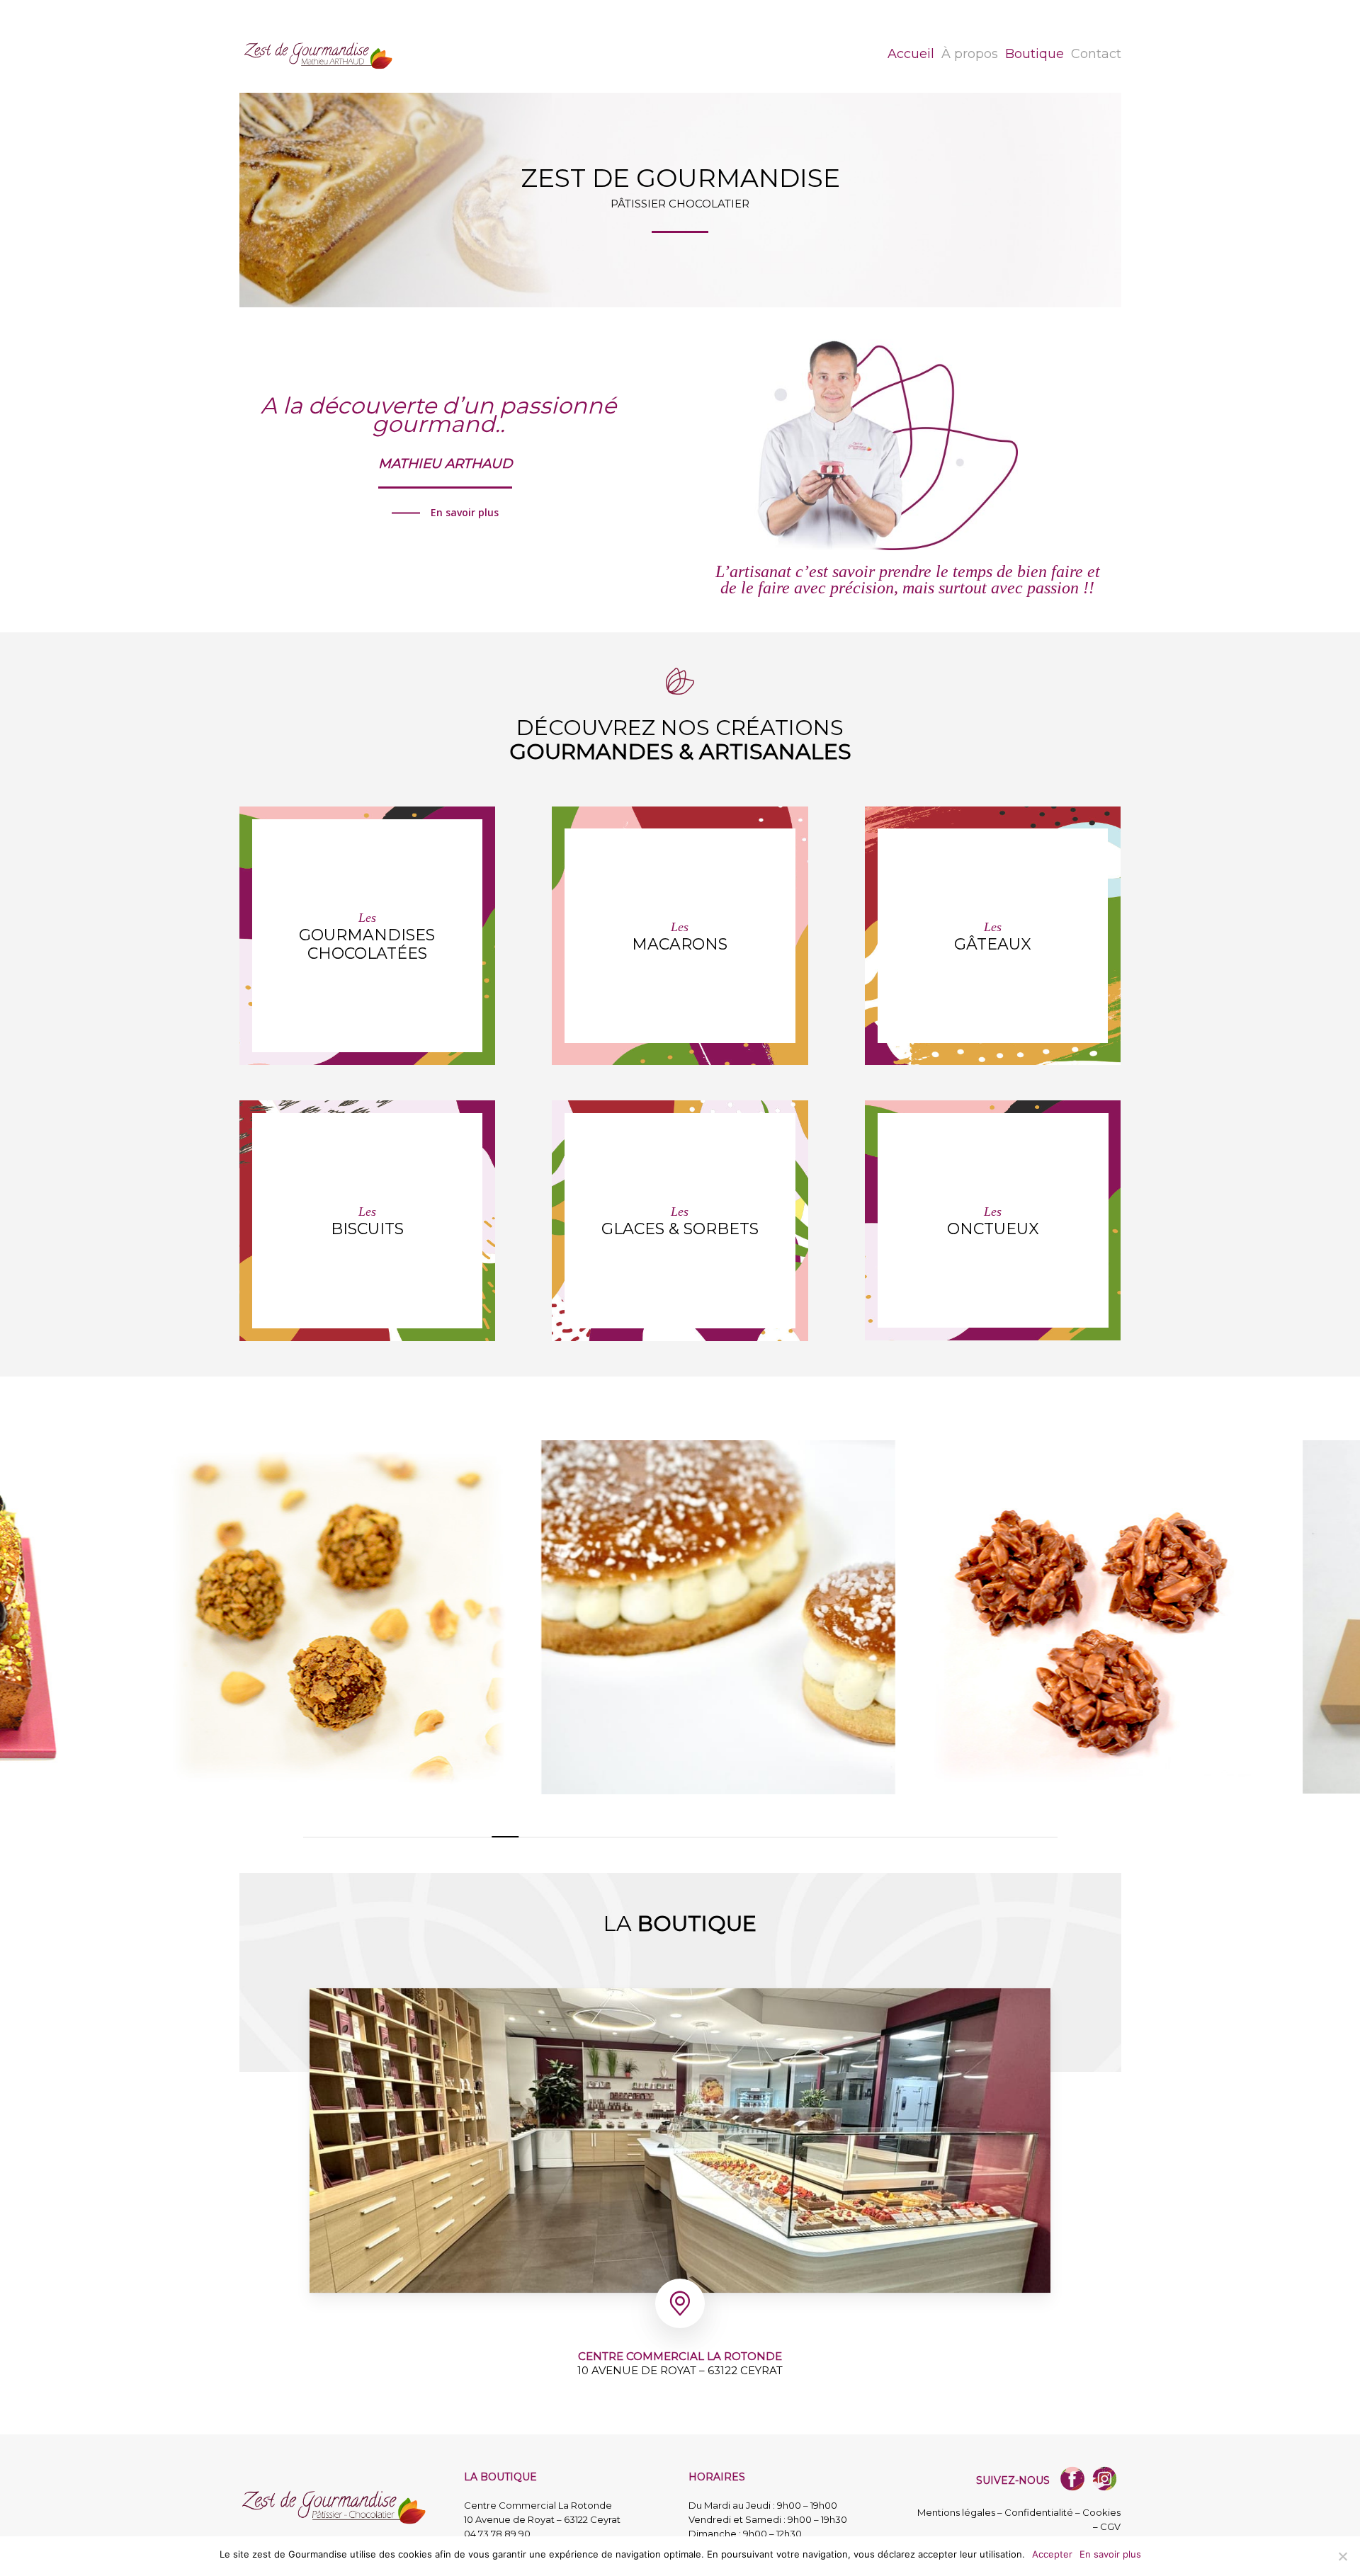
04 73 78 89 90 (497, 2534)
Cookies (1101, 2512)
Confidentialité (1039, 2512)
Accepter (1052, 2554)
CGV (1110, 2526)
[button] (445, 513)
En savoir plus (1110, 2554)
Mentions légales (956, 2512)
